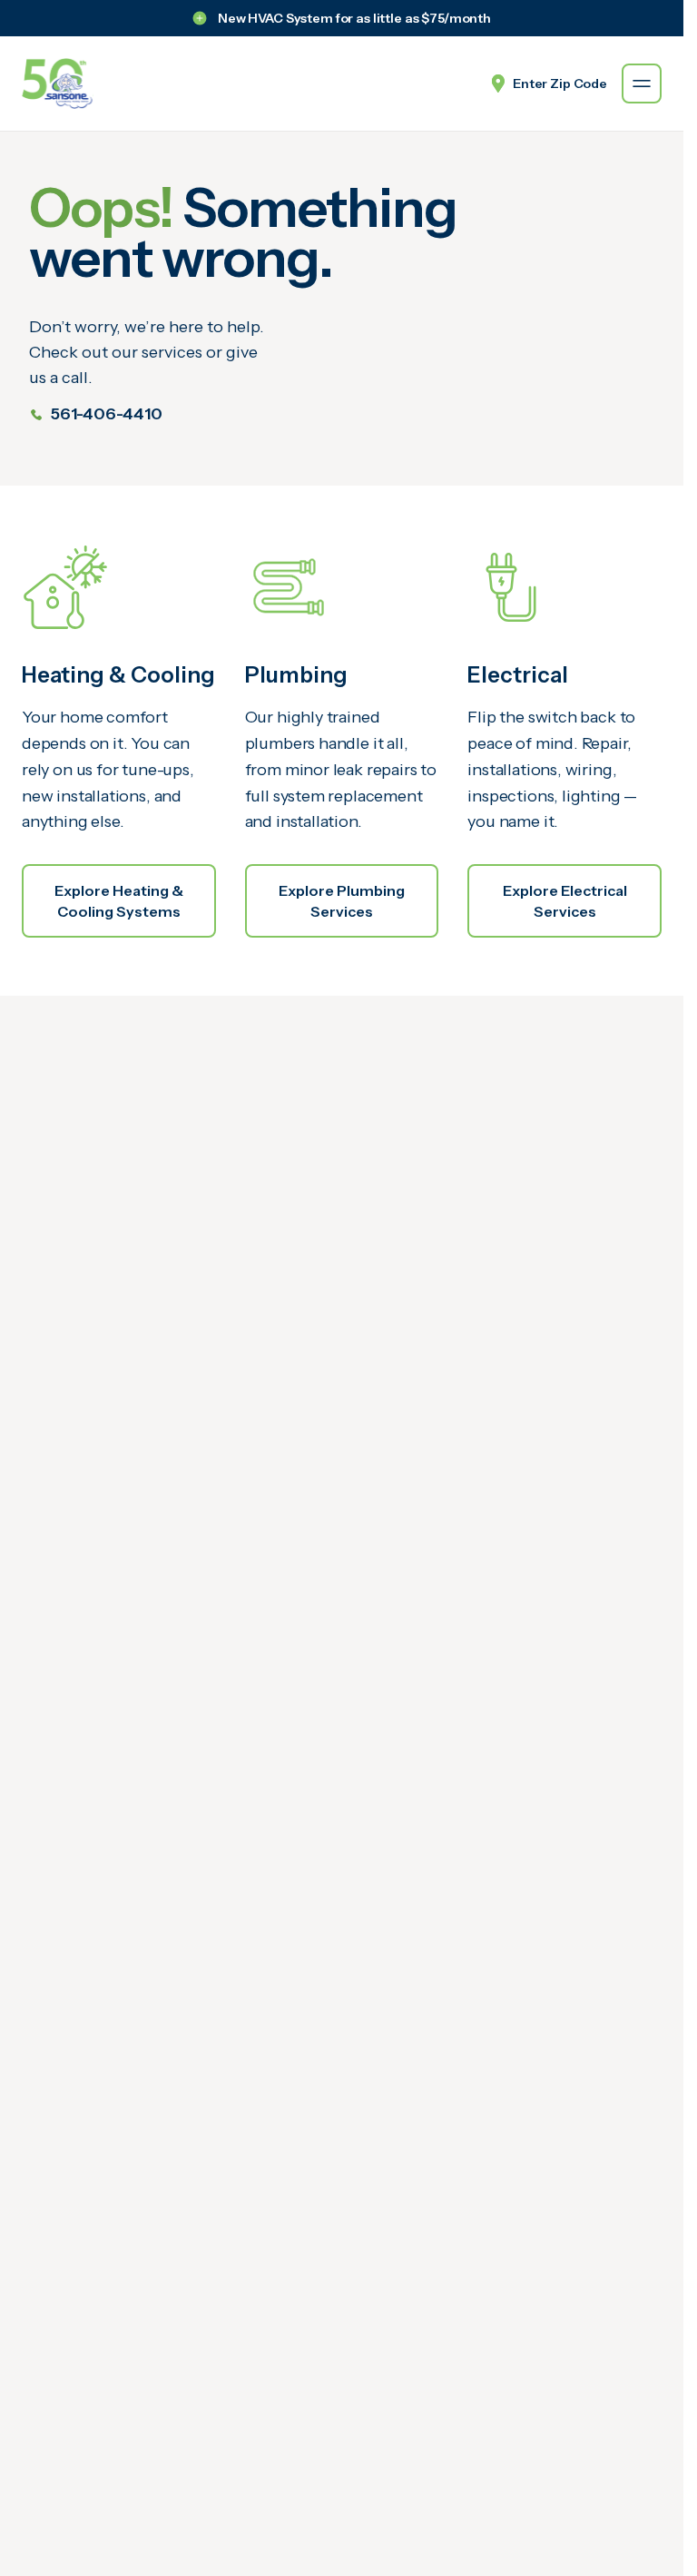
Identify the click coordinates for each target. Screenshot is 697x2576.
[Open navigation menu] (642, 84)
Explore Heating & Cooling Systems (119, 900)
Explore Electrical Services (565, 900)
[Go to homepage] (58, 84)
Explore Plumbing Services (342, 900)
